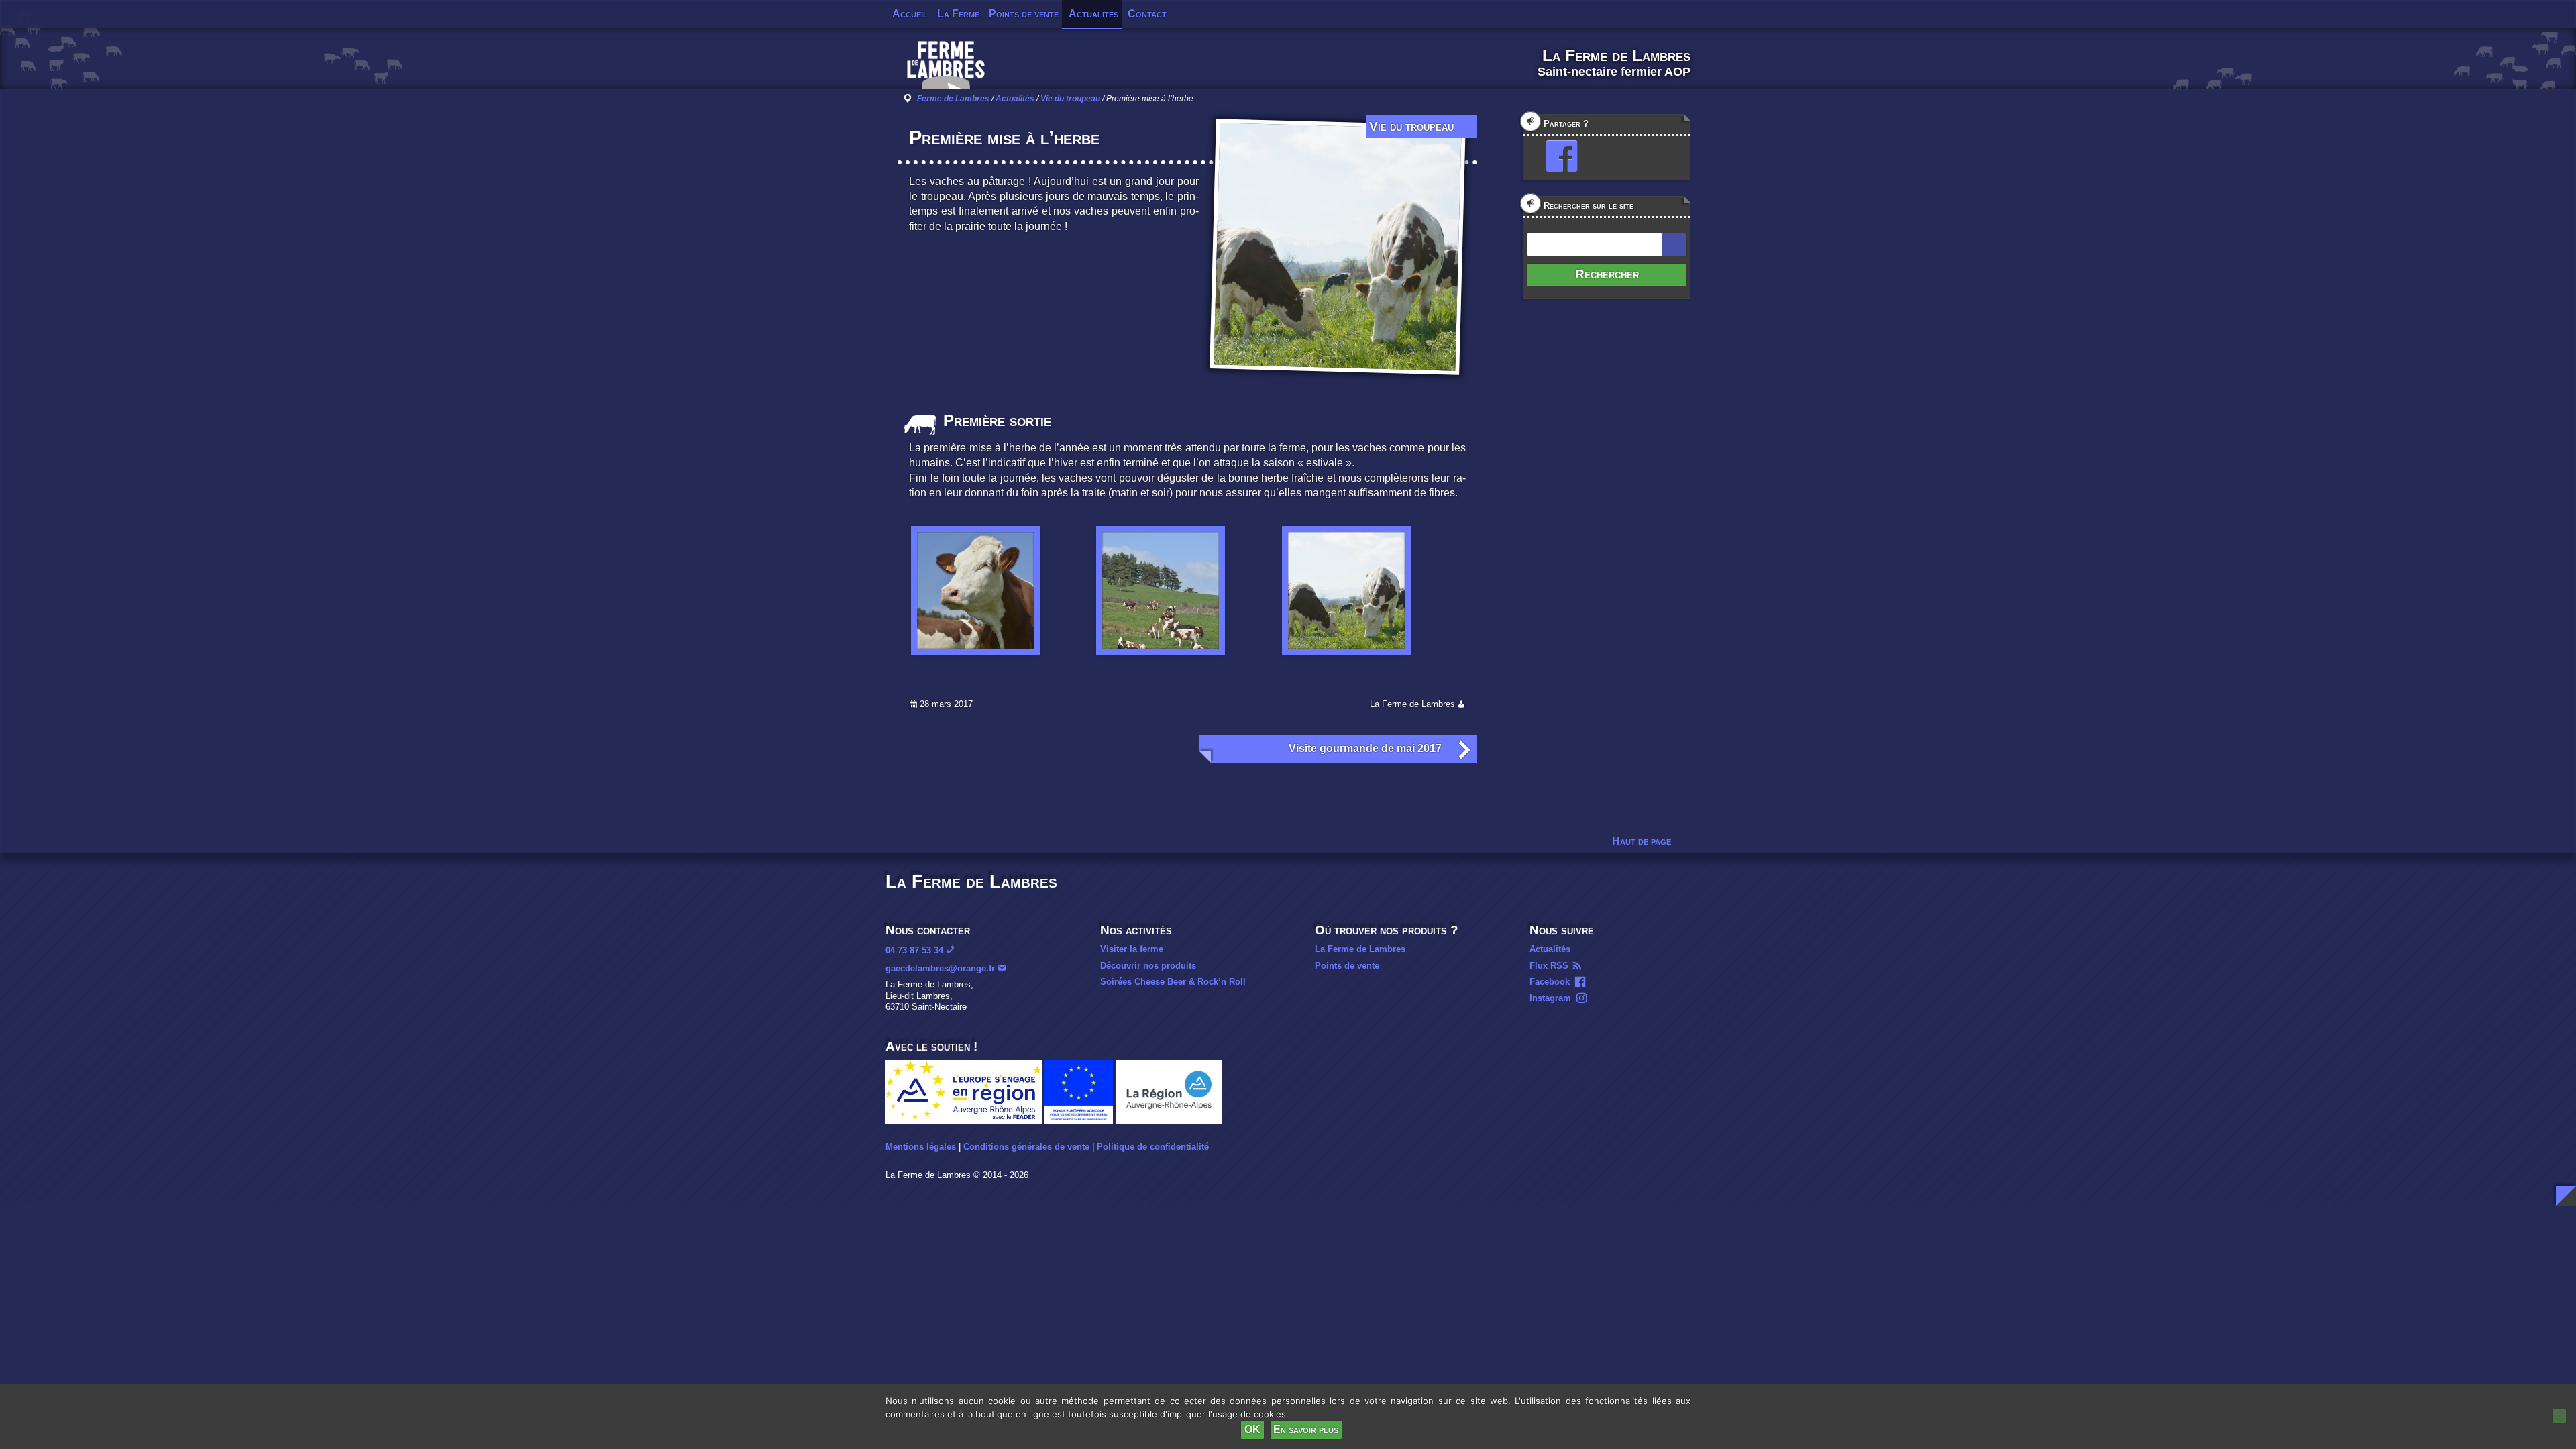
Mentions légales (921, 1147)
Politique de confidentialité (1153, 1147)
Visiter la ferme (1132, 949)
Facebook (1550, 982)
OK (1252, 1429)
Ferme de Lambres (953, 99)
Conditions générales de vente (1026, 1147)
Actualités (1093, 14)
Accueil (910, 14)
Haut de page (1642, 841)
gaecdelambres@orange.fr (940, 968)
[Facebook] (1556, 156)
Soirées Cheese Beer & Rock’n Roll (1173, 982)
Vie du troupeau (1070, 99)
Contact (1147, 14)
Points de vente (1024, 14)
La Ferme (958, 14)
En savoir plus (1306, 1429)
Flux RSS (1549, 966)
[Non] (2559, 1416)
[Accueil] (946, 70)
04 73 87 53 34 (914, 950)
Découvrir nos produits (1148, 966)
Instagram (1550, 998)
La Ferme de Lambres (1360, 949)
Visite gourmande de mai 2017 (1365, 748)
